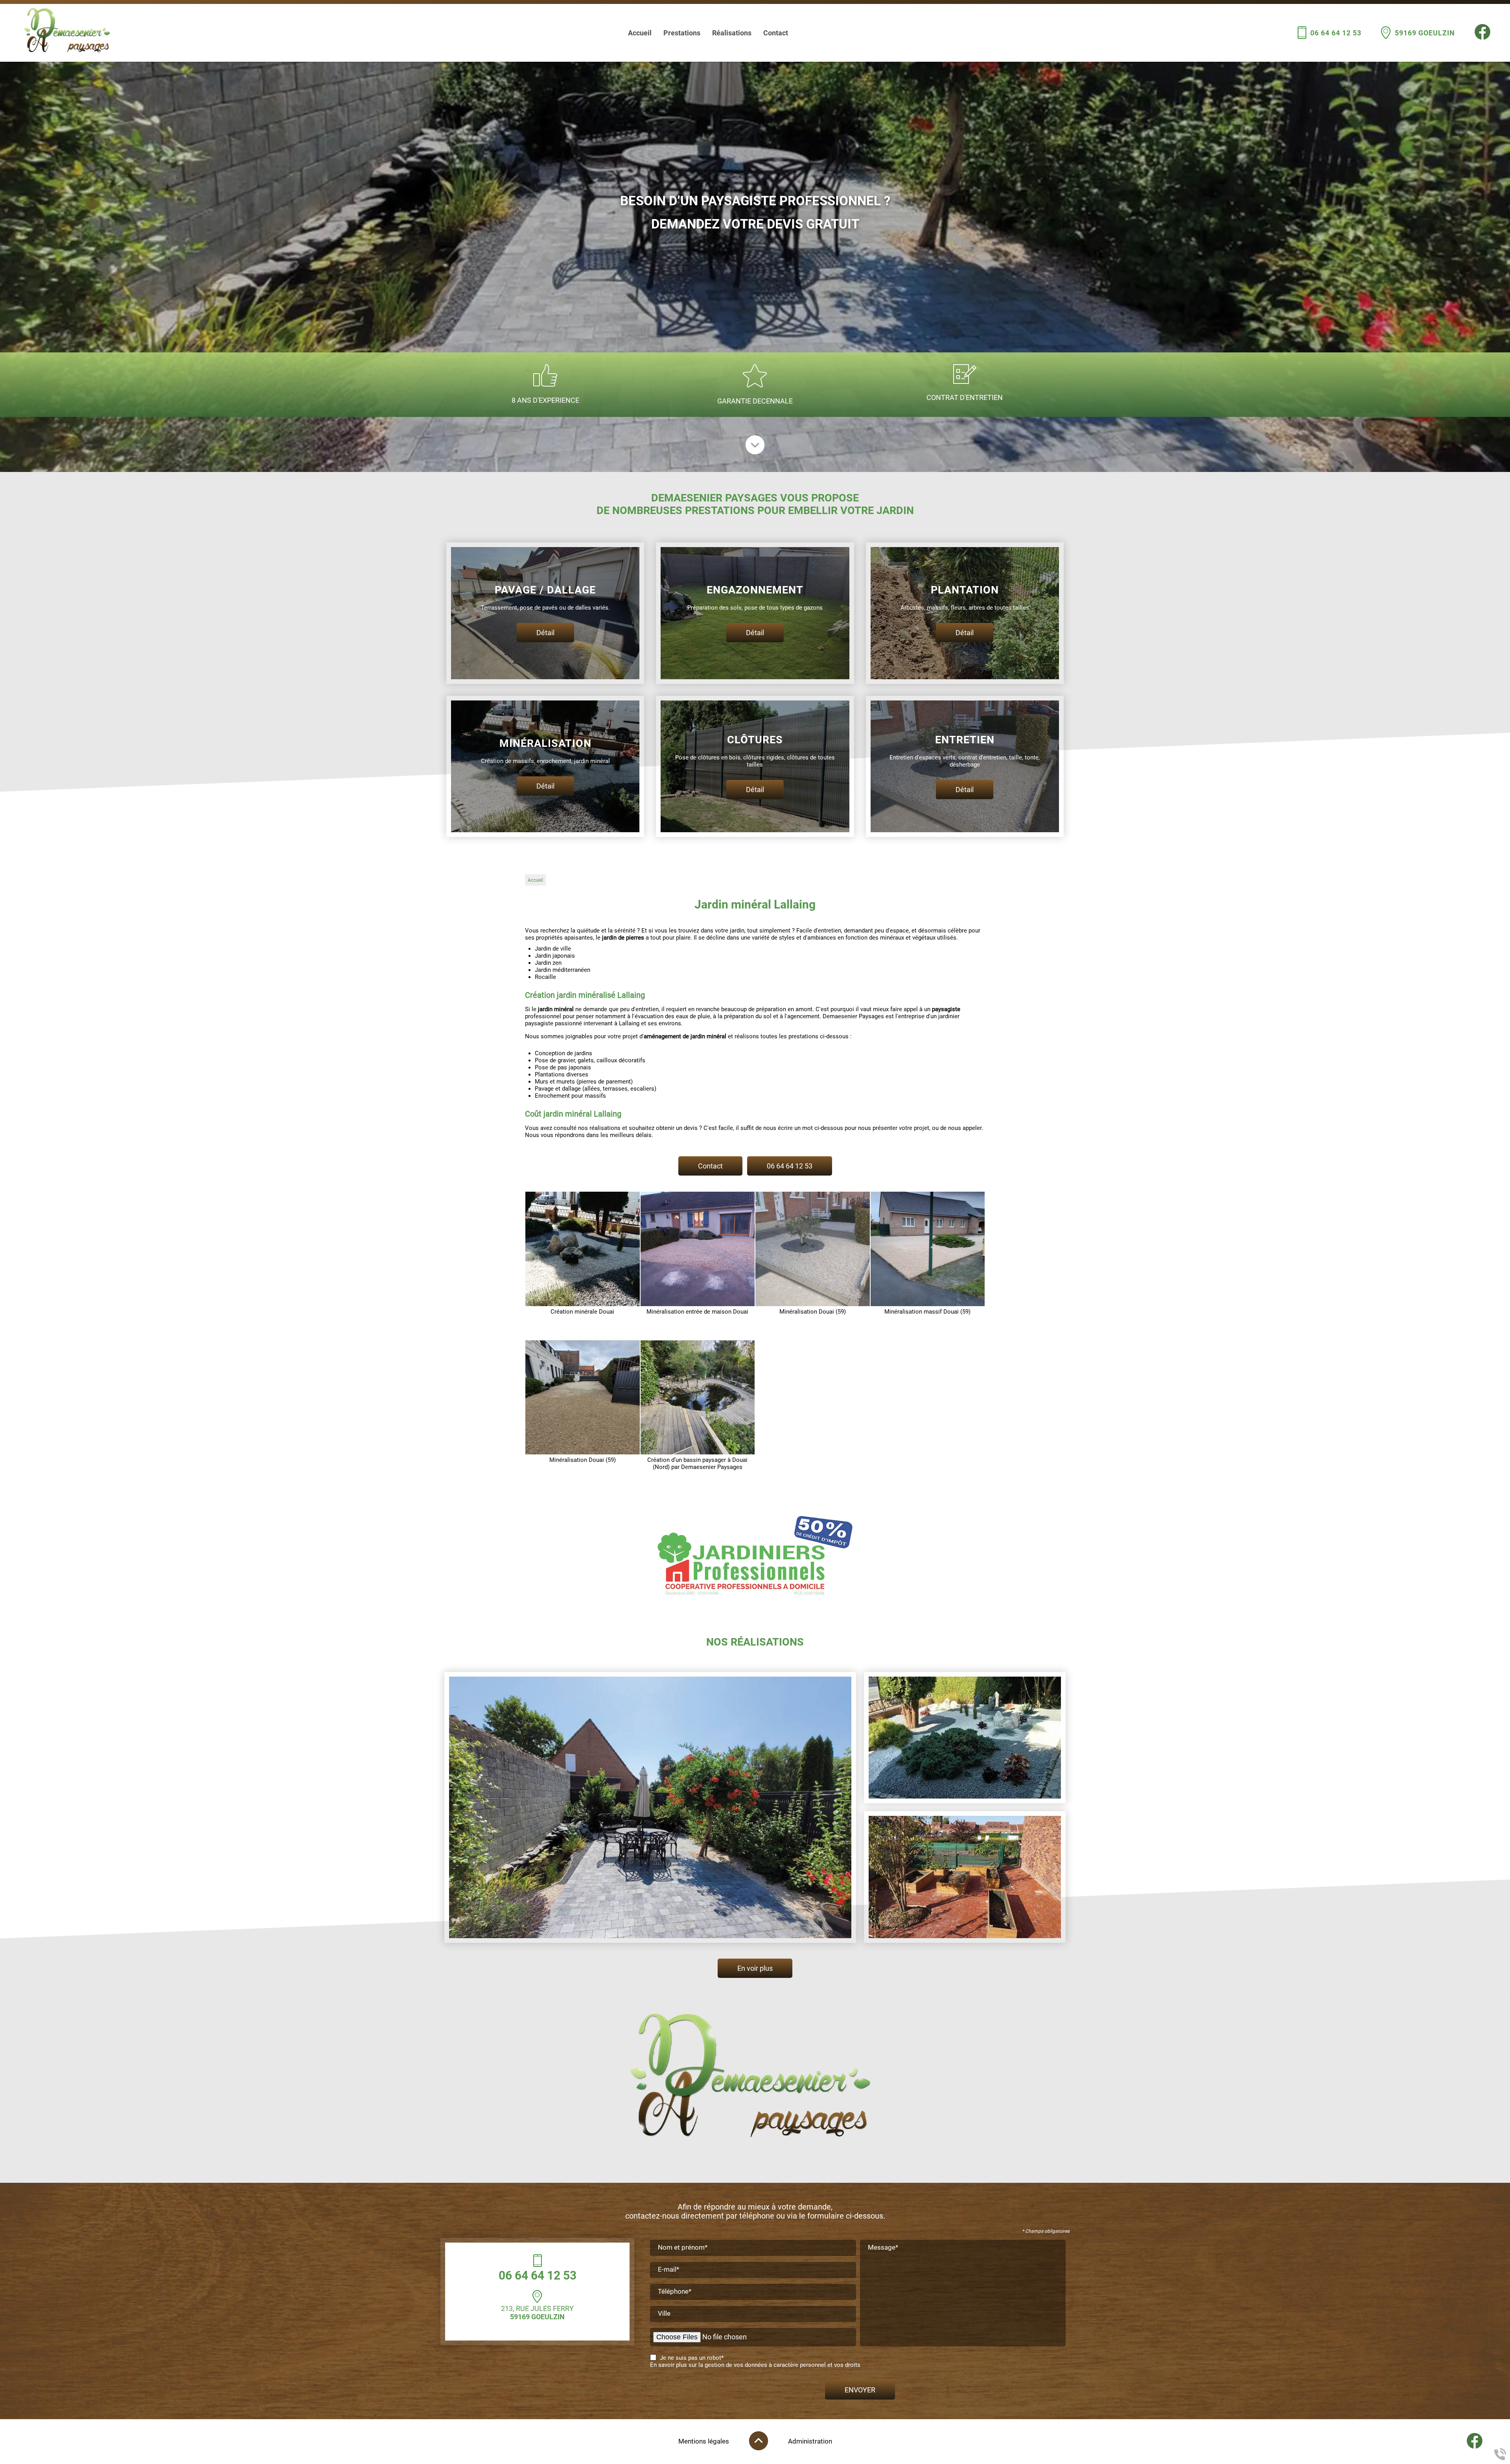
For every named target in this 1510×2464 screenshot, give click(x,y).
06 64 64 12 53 (1336, 33)
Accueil (640, 33)
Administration (810, 2441)
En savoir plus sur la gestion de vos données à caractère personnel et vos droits (755, 2365)
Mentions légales (704, 2441)
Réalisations (732, 33)
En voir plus (755, 1968)
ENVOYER (860, 2390)
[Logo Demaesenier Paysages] (69, 33)
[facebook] (1482, 38)
